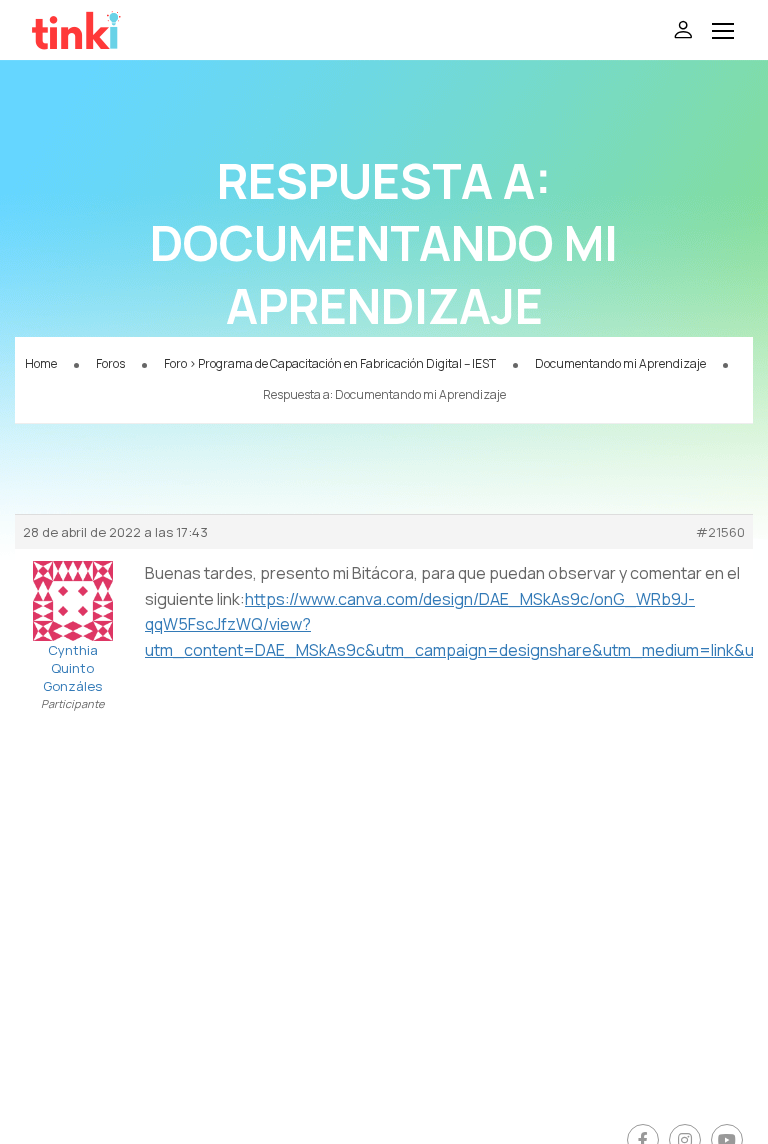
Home (41, 363)
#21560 (720, 532)
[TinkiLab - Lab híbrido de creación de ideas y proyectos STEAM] (130, 30)
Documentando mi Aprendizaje (620, 363)
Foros (110, 363)
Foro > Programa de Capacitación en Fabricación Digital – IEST (330, 363)
